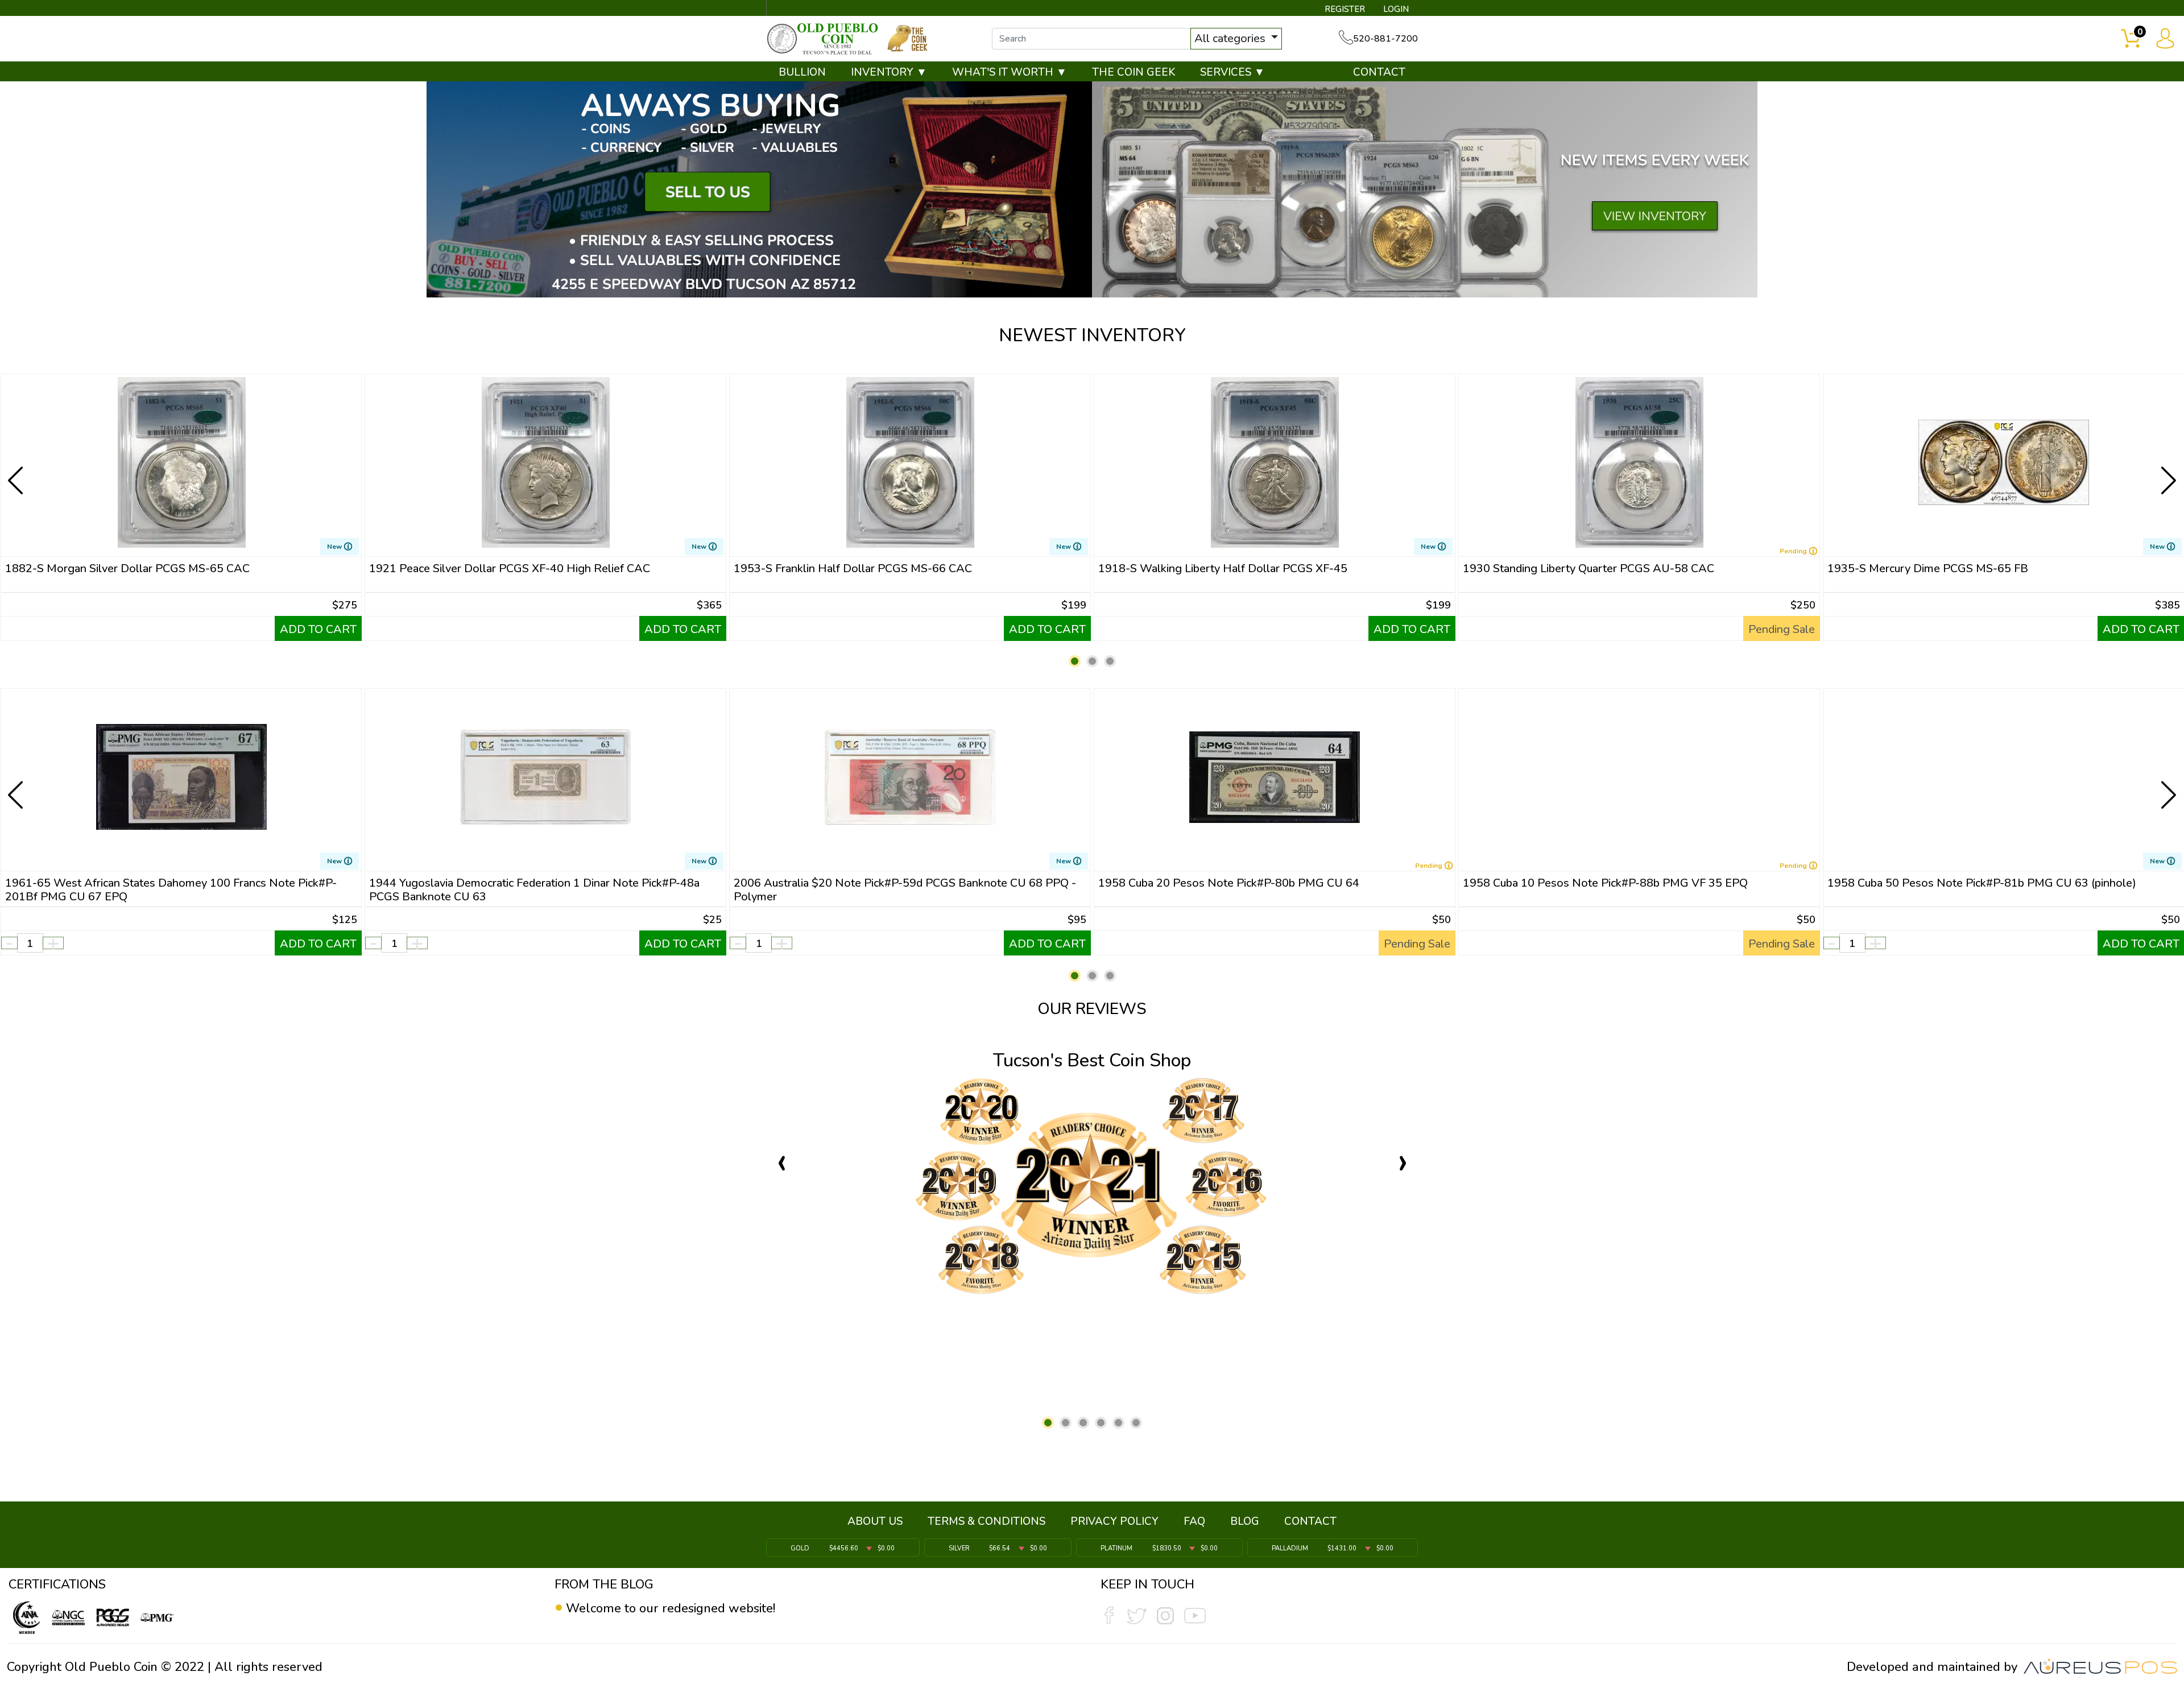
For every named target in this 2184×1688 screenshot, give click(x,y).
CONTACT (1379, 72)
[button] (1075, 661)
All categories (1231, 38)
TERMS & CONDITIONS (986, 1521)
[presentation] (16, 471)
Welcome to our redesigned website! (671, 1608)
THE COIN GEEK (1134, 72)
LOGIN (1396, 9)
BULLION (802, 72)
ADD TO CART (318, 629)
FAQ (1194, 1521)
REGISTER (1345, 9)
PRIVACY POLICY (1114, 1521)
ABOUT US (875, 1521)
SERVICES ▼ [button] (1232, 72)
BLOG (1245, 1521)
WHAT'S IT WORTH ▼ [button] (1010, 72)
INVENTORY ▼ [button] (889, 72)
